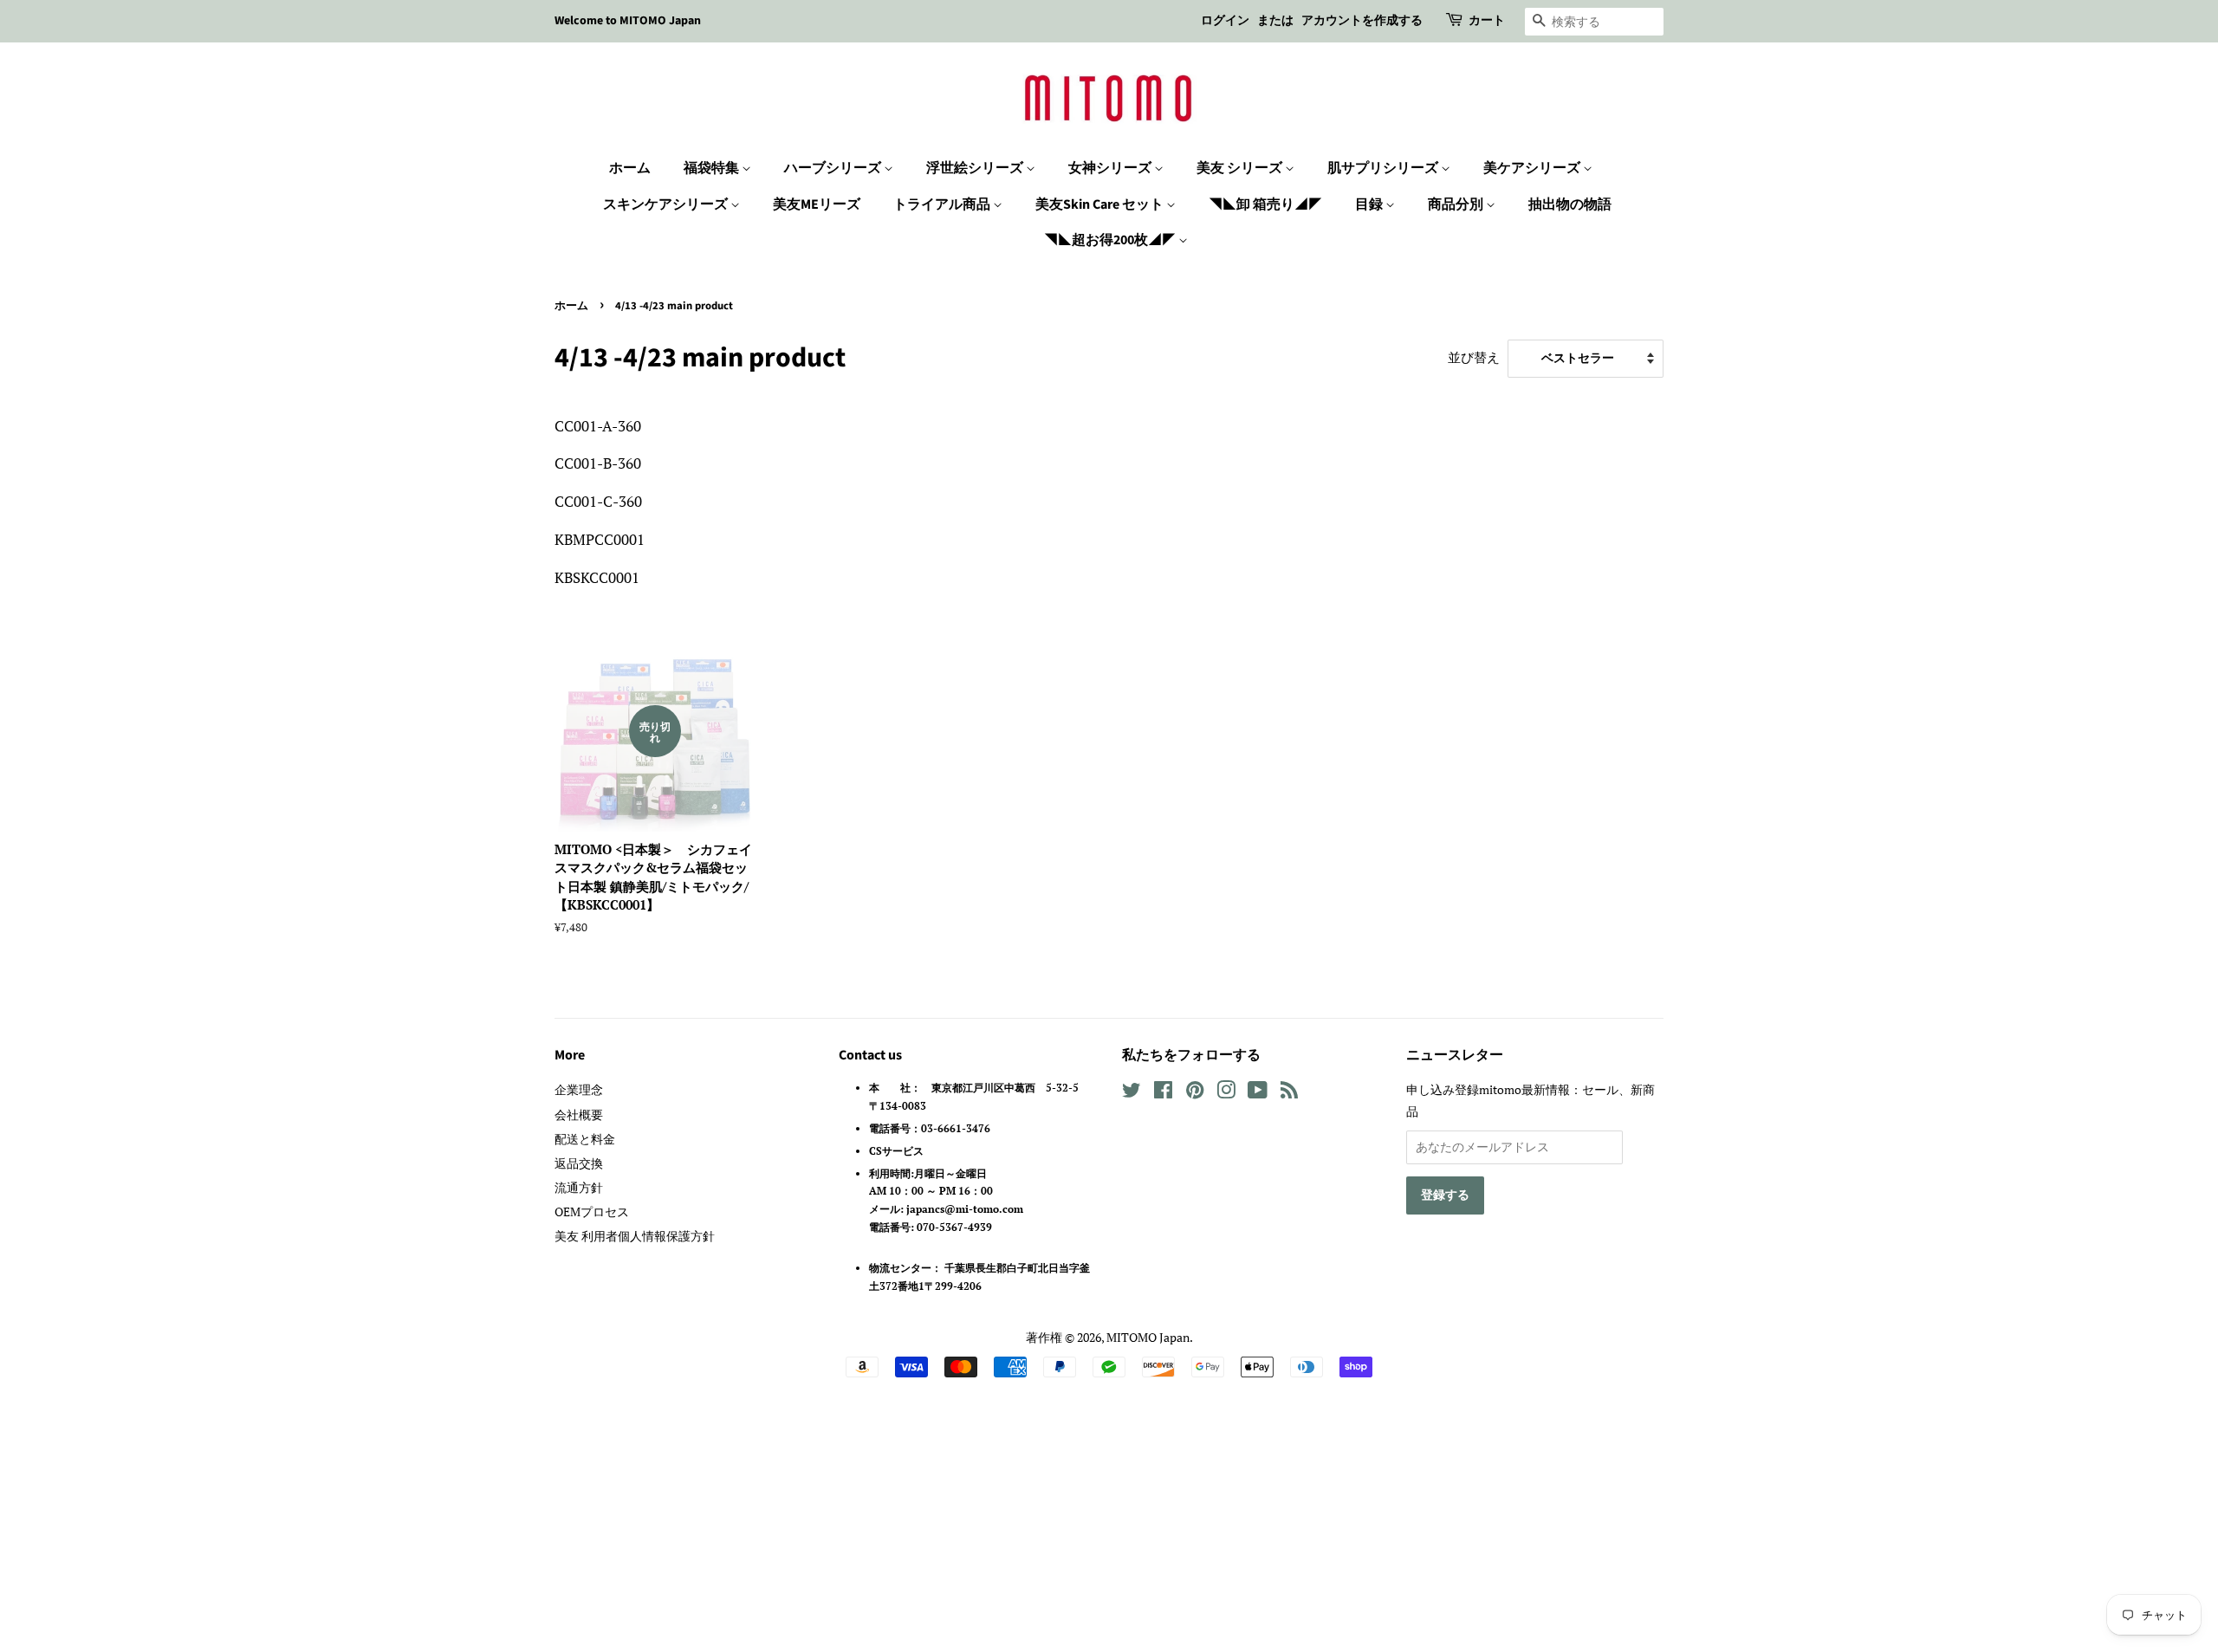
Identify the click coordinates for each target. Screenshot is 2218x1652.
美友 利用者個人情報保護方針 (635, 1236)
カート (1487, 21)
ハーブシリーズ (834, 168)
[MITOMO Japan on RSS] (1289, 1093)
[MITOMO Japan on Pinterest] (1195, 1093)
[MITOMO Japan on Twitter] (1132, 1093)
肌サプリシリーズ (1384, 168)
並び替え (1474, 357)
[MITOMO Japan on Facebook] (1163, 1093)
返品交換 (579, 1163)
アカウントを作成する (1362, 21)
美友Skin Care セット (1101, 204)
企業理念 (579, 1089)
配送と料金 (585, 1139)
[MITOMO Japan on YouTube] (1258, 1093)
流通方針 (579, 1187)
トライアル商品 (943, 204)
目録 (1370, 204)
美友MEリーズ (817, 204)
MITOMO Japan (1148, 1337)
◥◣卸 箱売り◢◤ (1265, 204)
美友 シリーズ (1241, 168)
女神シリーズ (1111, 168)
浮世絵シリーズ (976, 168)
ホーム (630, 168)
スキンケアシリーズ (667, 204)
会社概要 (579, 1114)
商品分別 (1457, 204)
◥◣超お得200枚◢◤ (1111, 240)
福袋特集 (713, 168)
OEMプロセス (592, 1211)
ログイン (1225, 21)
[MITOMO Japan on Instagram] (1226, 1093)
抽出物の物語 (1570, 204)
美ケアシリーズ (1533, 168)
